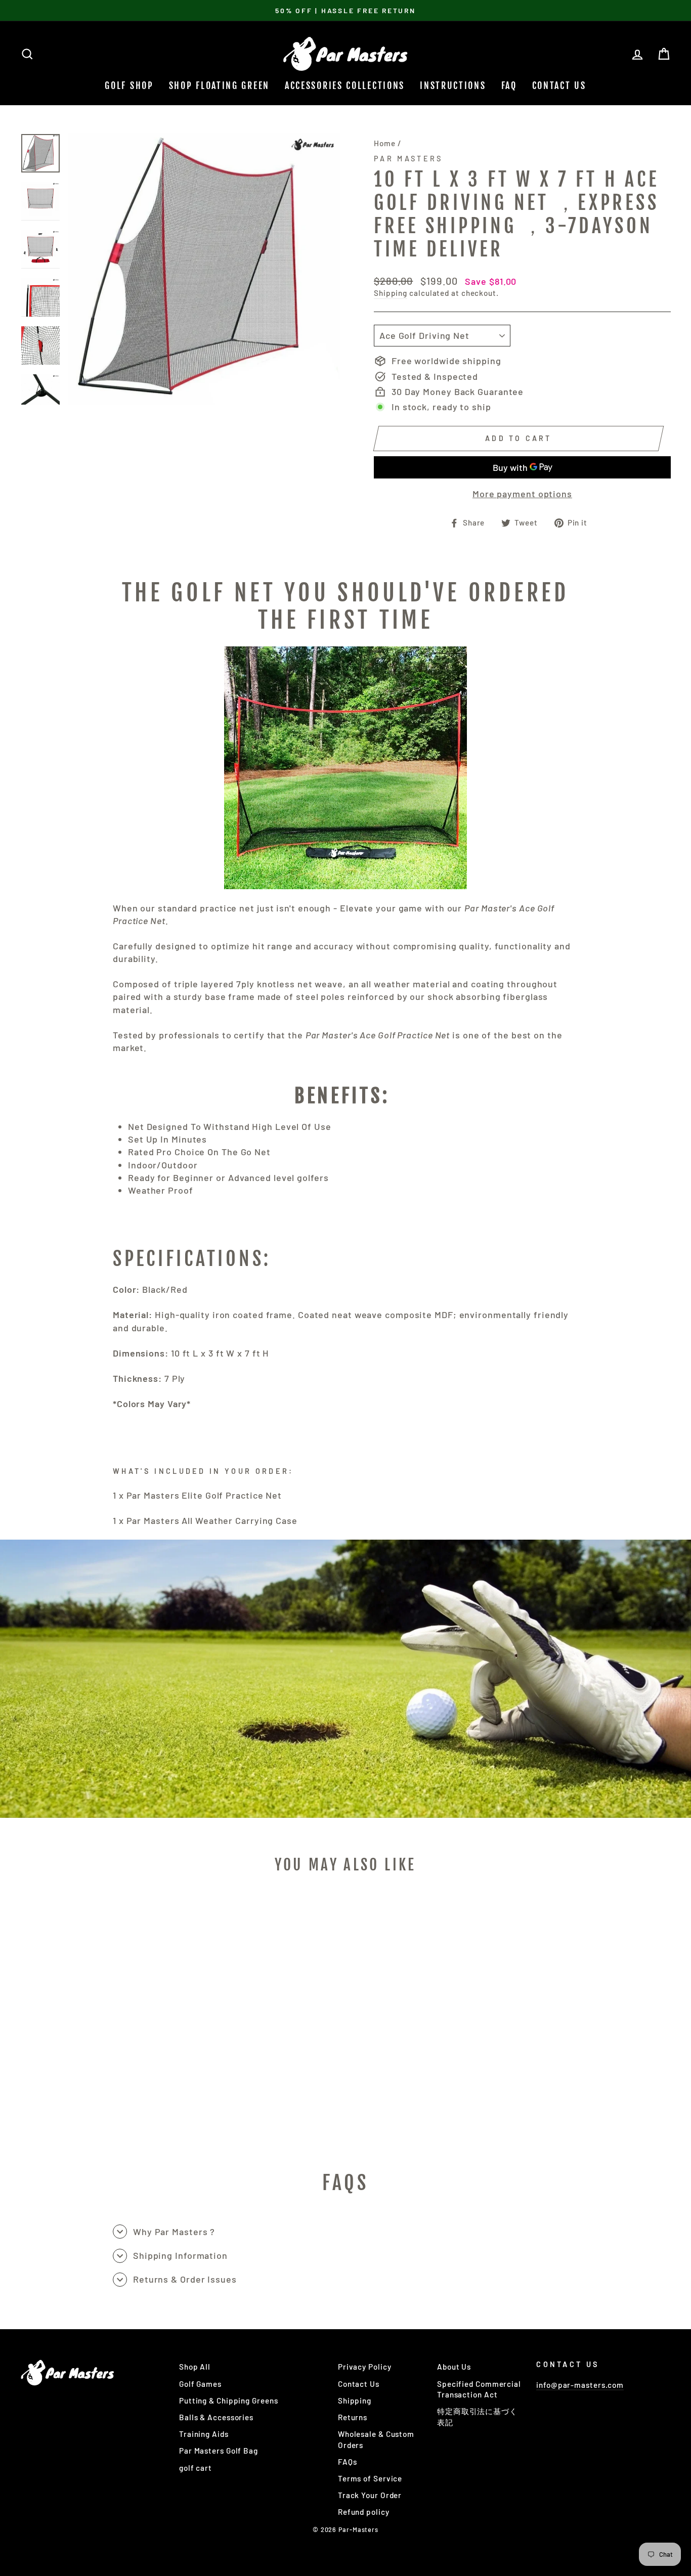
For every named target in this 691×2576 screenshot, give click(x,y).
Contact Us (559, 85)
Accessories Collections (345, 85)
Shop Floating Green (219, 85)
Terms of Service (370, 2478)
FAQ (509, 85)
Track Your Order (370, 2495)
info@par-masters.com (580, 2385)
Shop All (195, 2367)
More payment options (522, 494)
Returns (353, 2417)
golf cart (196, 2468)
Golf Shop (129, 85)
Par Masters (408, 159)
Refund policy (364, 2512)
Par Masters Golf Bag (219, 2451)
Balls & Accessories (216, 2417)
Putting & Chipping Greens (229, 2400)
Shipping (391, 293)
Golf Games (200, 2384)
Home (385, 143)
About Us (454, 2367)
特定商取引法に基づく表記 (477, 2416)
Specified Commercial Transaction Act (479, 2389)
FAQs (348, 2462)
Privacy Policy (365, 2367)
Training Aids (204, 2434)
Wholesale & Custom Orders (376, 2439)
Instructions (453, 85)
